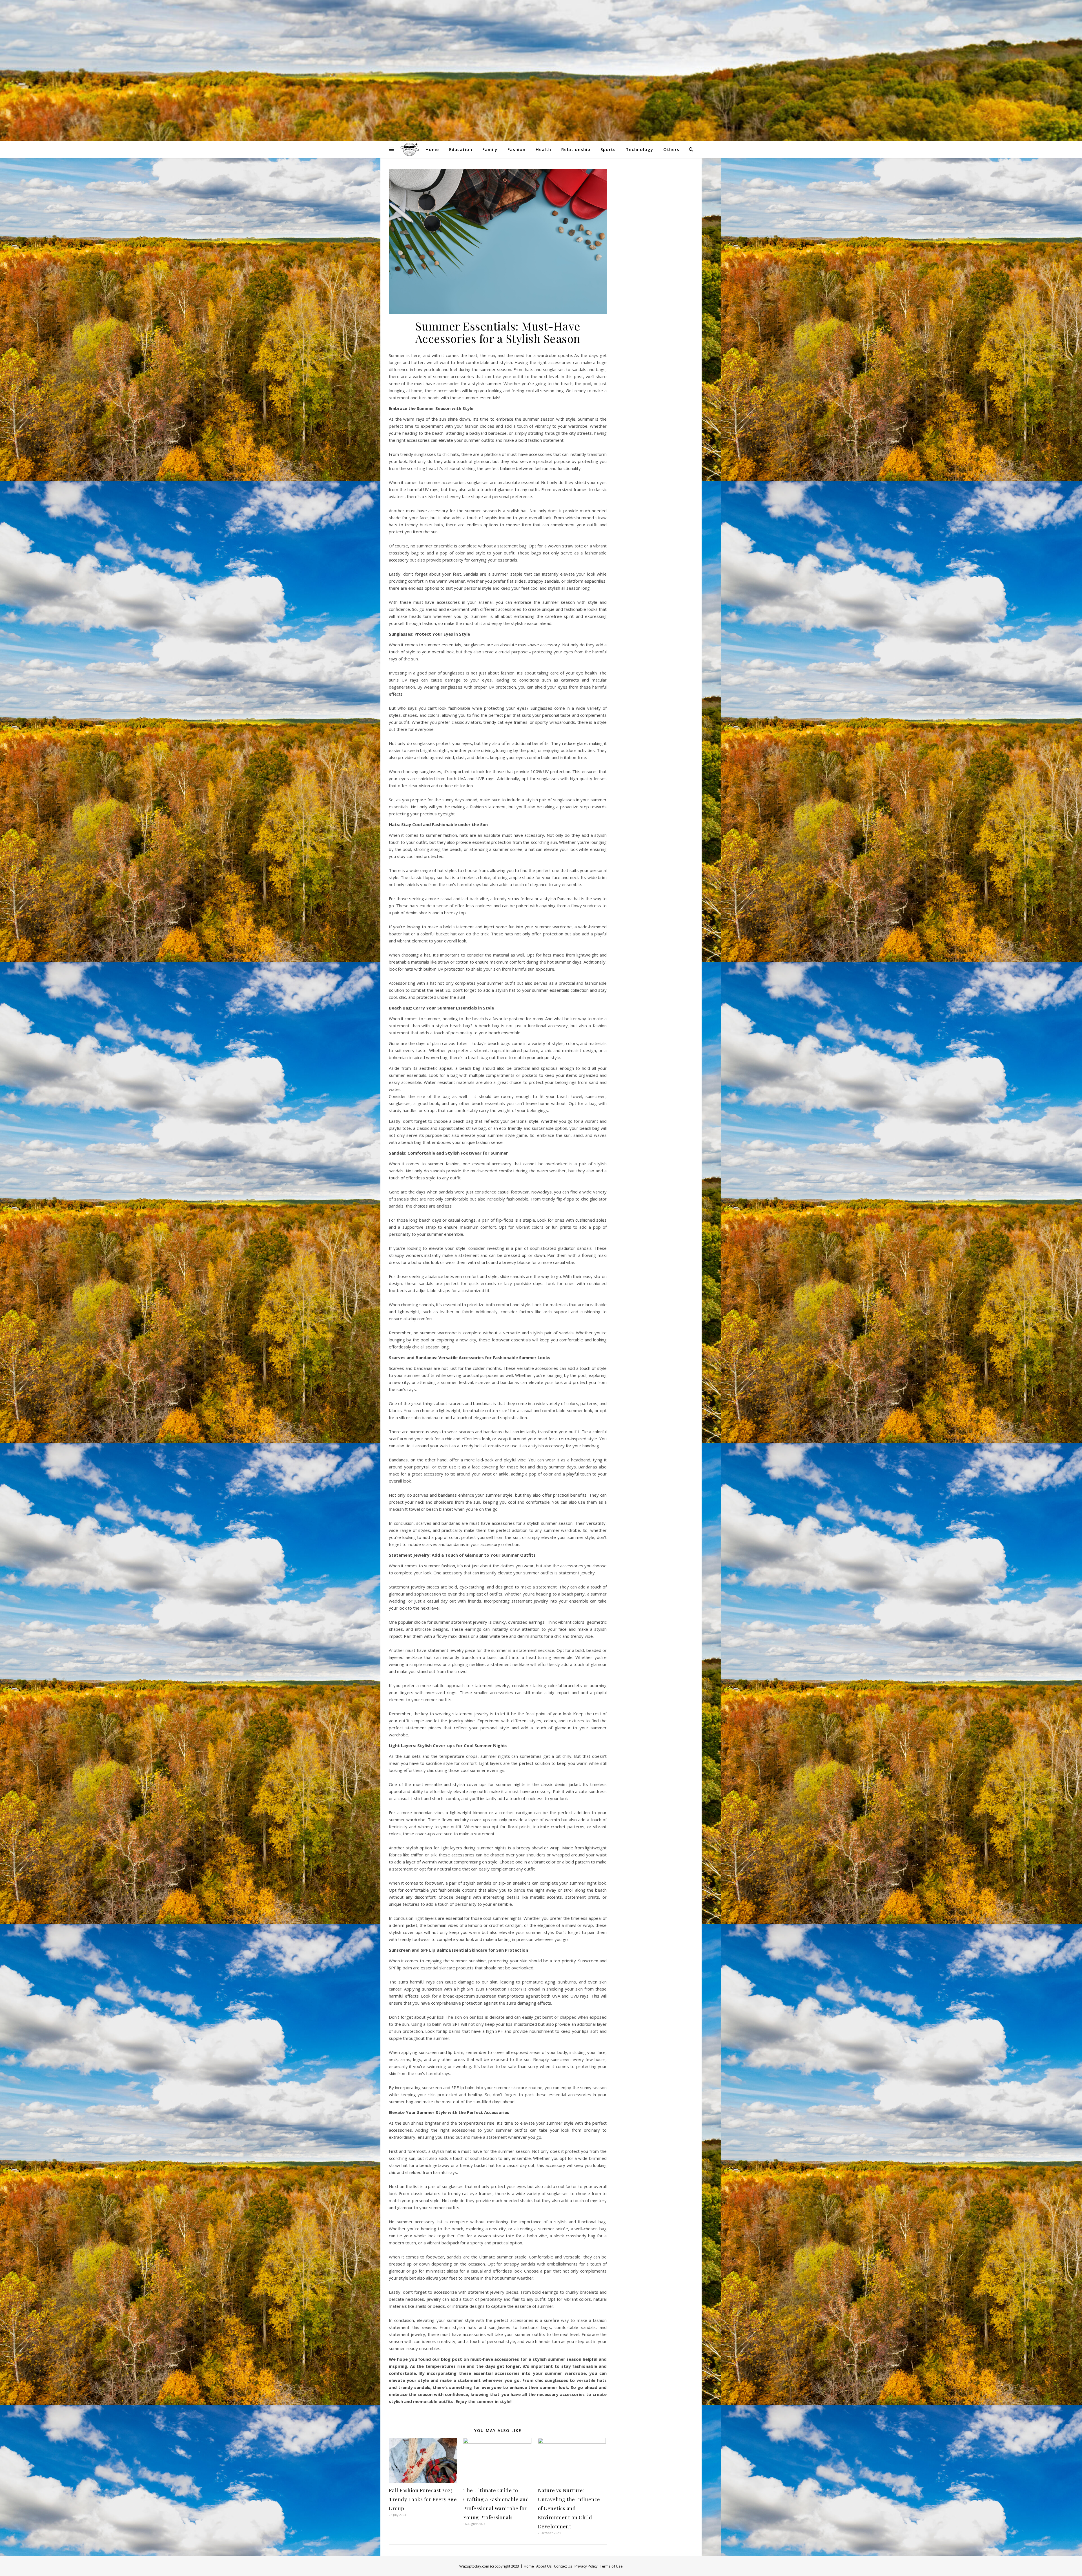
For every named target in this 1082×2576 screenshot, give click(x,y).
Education (461, 149)
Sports (608, 149)
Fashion (516, 149)
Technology (639, 149)
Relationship (576, 149)
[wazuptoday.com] (541, 70)
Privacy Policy (586, 2566)
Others (671, 149)
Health (543, 149)
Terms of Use (611, 2566)
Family (490, 149)
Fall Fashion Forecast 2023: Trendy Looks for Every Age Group (423, 2499)
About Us (544, 2566)
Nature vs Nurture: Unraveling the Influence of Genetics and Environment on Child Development (569, 2508)
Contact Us (563, 2566)
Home (432, 149)
